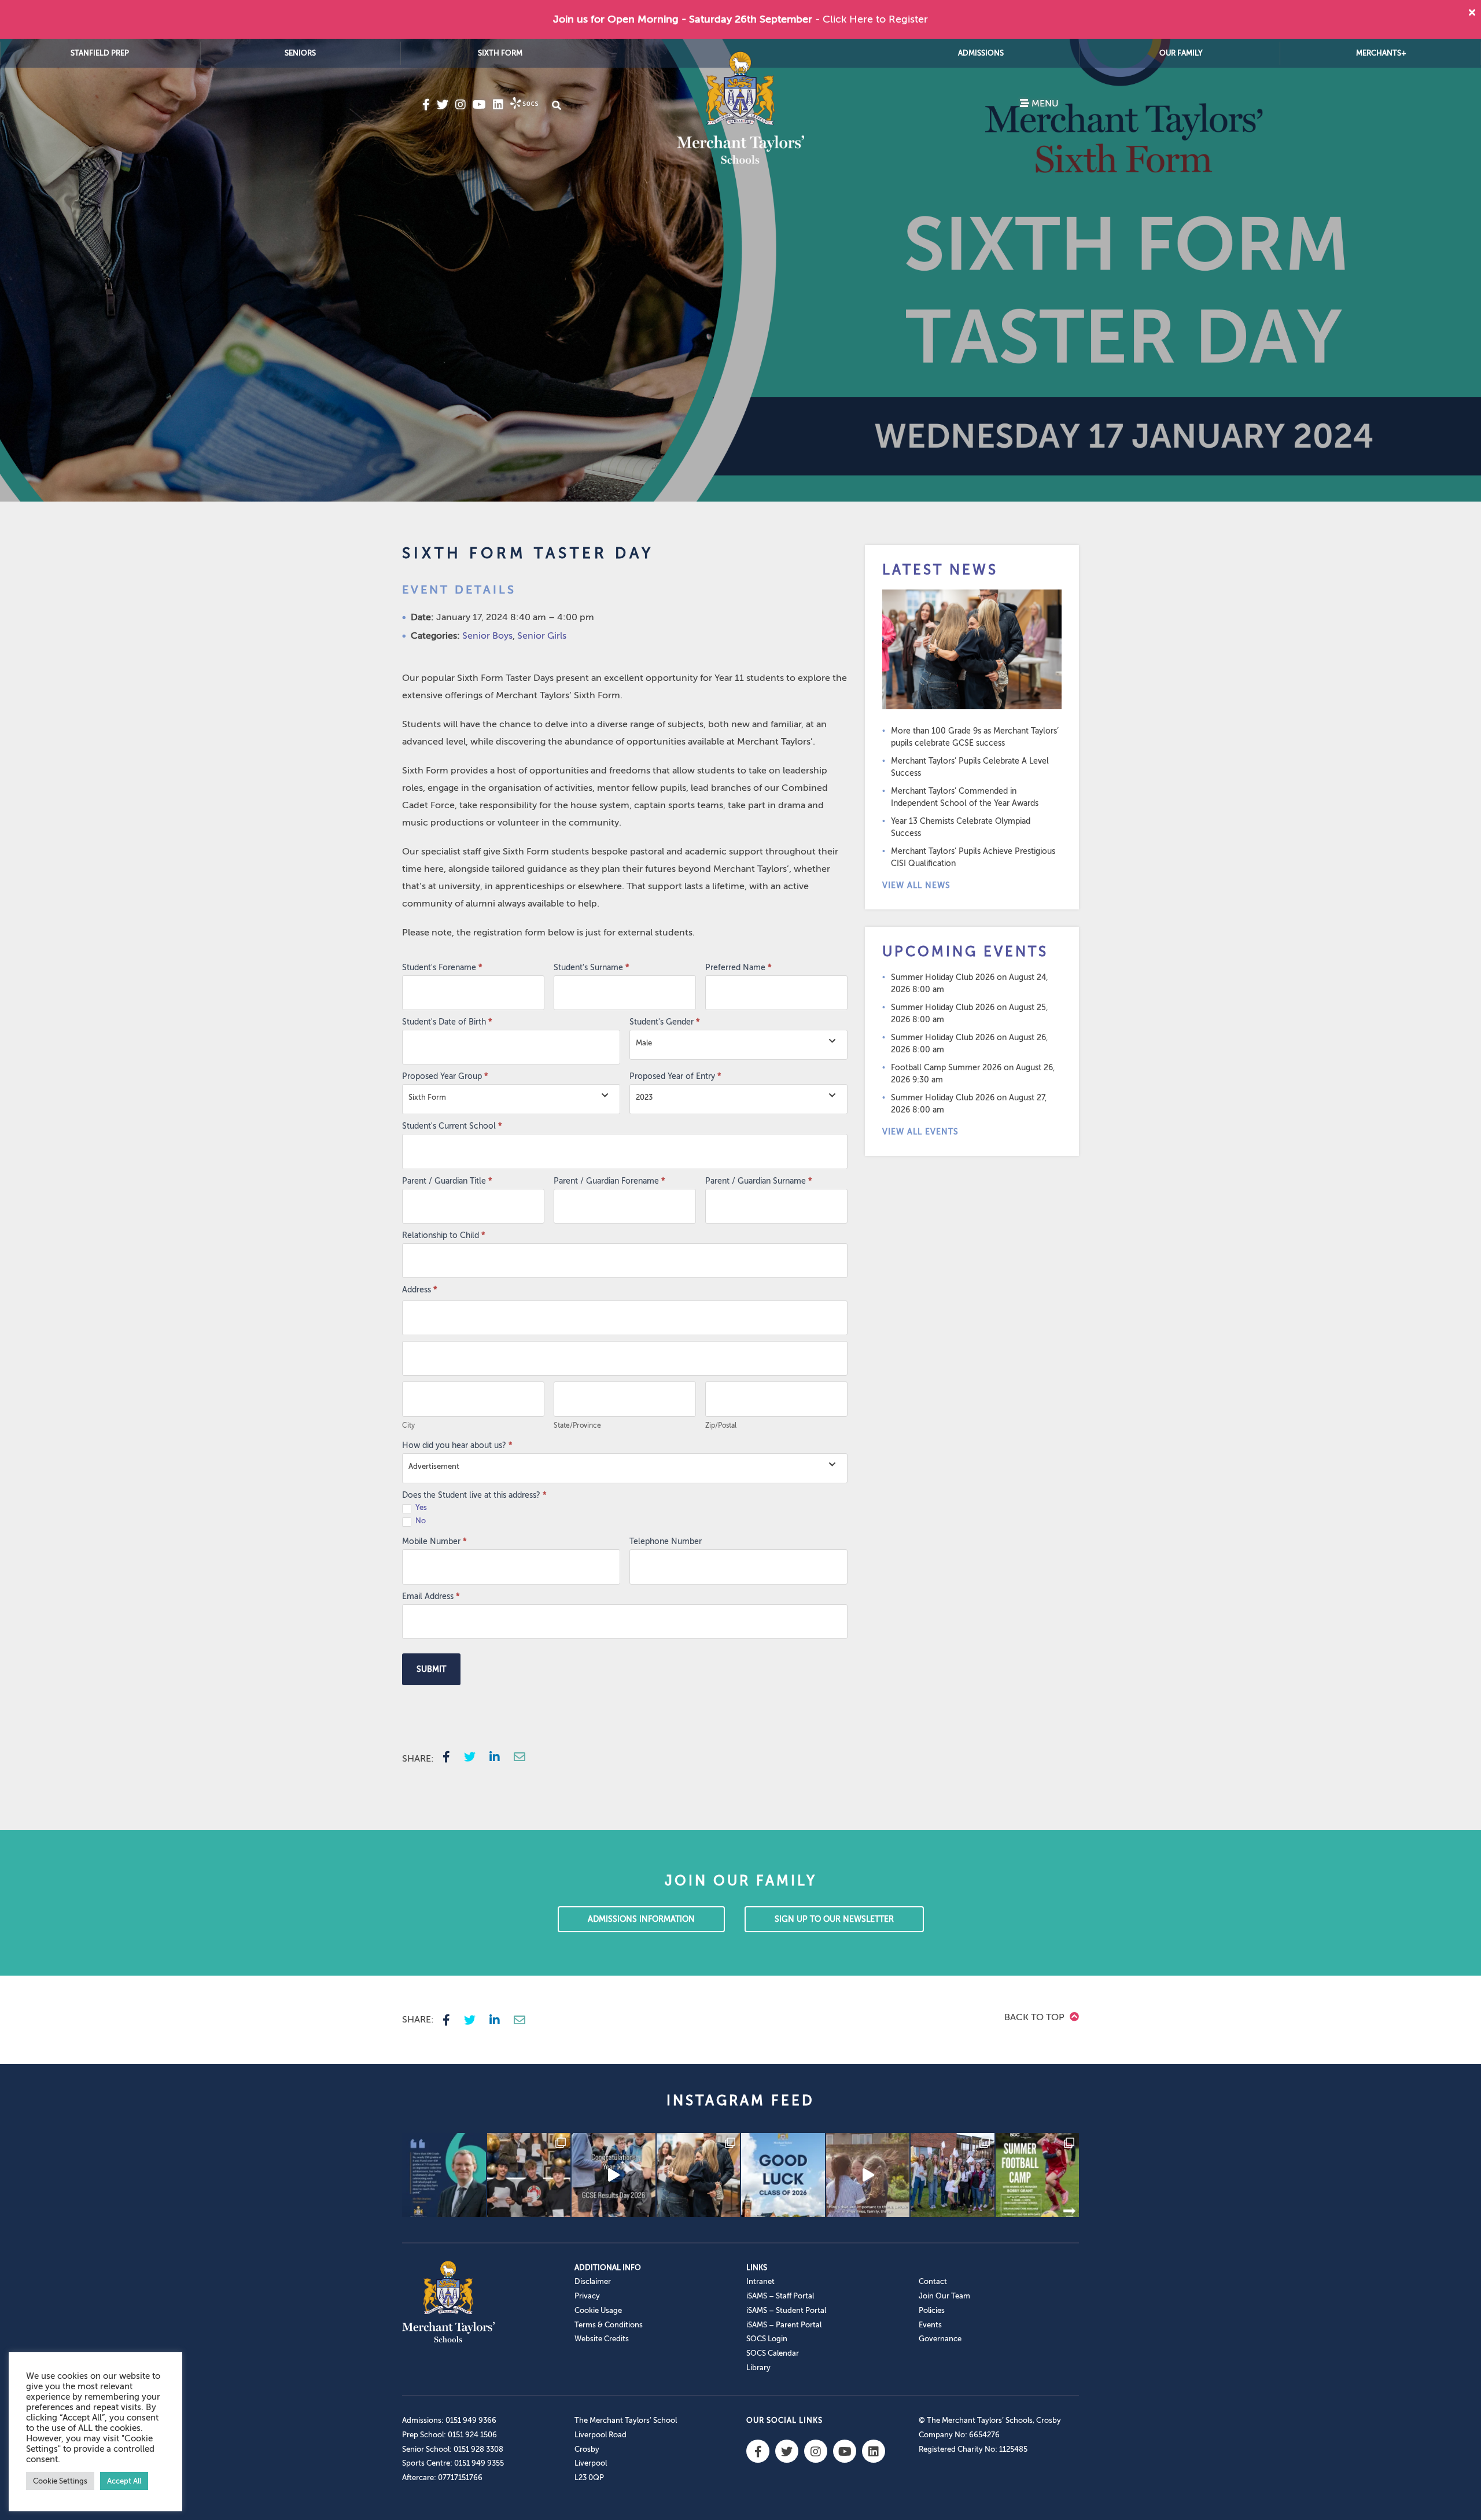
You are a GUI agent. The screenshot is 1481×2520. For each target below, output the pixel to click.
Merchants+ (1381, 53)
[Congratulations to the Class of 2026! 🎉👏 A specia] (614, 2175)
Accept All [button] (124, 2481)
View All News (916, 885)
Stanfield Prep (100, 53)
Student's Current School (452, 1126)
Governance (940, 2339)
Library (758, 2368)
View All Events (920, 1132)
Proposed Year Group (445, 1076)
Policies (932, 2310)
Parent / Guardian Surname (759, 1181)
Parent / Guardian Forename (609, 1181)
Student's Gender (665, 1022)
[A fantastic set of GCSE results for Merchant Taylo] (699, 2175)
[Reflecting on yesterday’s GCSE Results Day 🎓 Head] (444, 2175)
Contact (933, 2281)
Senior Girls (542, 636)
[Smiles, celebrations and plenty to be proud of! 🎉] (529, 2175)
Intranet (760, 2281)
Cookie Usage (598, 2310)
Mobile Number (434, 1541)
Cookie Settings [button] (60, 2481)
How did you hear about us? (457, 1445)
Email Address (431, 1596)
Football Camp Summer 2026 (946, 1068)
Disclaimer (593, 2281)
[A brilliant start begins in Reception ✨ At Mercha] (868, 2175)
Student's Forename (442, 968)
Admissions (981, 53)
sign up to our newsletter (834, 1919)
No (420, 1521)
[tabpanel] (740, 270)
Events (930, 2325)
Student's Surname (592, 968)
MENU (1044, 104)
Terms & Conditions (609, 2325)
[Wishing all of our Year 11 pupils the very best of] (783, 2175)
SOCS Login (767, 2339)
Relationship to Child (444, 1235)
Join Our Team (944, 2296)
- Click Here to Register (872, 19)
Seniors (300, 53)
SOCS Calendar (773, 2353)
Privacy (587, 2296)
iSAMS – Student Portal (786, 2310)
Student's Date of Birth (447, 1022)
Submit (431, 1669)
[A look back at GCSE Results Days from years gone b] (953, 2175)
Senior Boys (487, 636)
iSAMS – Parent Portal (784, 2325)
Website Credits (602, 2339)
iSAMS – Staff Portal (780, 2296)
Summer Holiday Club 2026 (943, 977)
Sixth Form (500, 53)
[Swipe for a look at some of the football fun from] (1038, 2175)
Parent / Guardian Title (447, 1181)
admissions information (641, 1919)
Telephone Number (666, 1541)
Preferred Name (738, 968)
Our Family (1181, 53)
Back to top (1036, 2017)
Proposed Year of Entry (675, 1076)
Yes (420, 1507)
